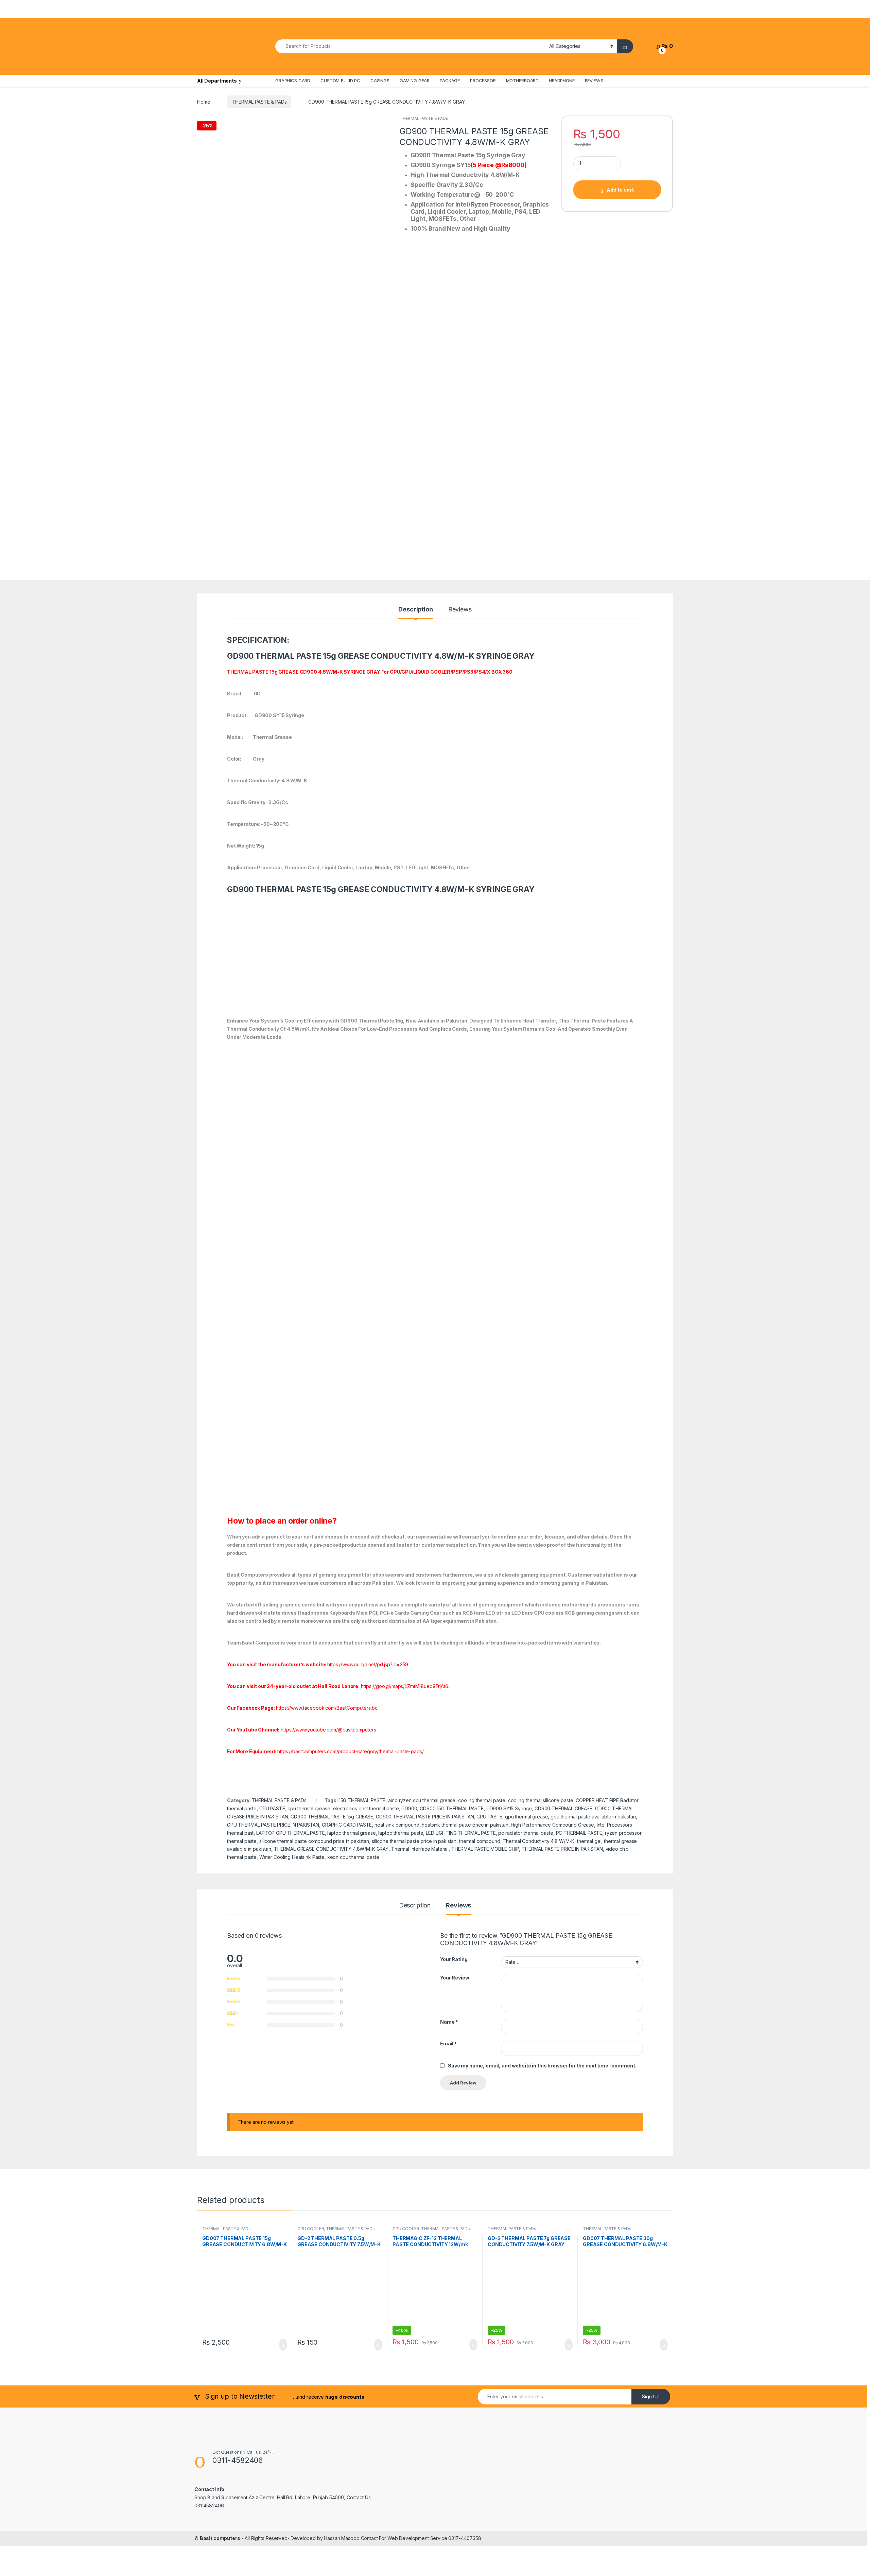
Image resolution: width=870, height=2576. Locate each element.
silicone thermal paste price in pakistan (414, 1841)
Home (204, 102)
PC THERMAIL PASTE (579, 1833)
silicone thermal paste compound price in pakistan (314, 1841)
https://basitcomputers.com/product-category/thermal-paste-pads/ (350, 1751)
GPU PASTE (489, 1817)
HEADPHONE (562, 81)
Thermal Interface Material (420, 1849)
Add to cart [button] (283, 2345)
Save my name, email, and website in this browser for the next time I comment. (542, 2066)
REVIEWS (594, 81)
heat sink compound (397, 1825)
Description (415, 610)
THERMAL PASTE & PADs (259, 102)
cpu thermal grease (309, 1808)
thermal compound (480, 1841)
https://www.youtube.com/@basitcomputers (328, 1730)
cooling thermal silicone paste (541, 1800)
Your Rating (454, 1959)
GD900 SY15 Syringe (509, 1808)
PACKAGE (450, 81)
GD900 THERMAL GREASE (563, 1808)
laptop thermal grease (351, 1833)
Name (449, 2022)
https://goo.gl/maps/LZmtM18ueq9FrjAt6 (405, 1686)
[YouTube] (633, 81)
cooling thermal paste (482, 1800)
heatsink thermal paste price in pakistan (465, 1825)
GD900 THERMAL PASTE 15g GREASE (332, 1817)
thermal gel (589, 1841)
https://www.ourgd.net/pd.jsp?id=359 (368, 1664)
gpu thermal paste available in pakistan (593, 1817)
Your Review (455, 1978)
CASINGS (380, 81)
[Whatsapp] (650, 81)
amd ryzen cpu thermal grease (422, 1800)
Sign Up (651, 2396)
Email (448, 2044)
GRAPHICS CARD (293, 81)
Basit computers (220, 2538)
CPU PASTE (272, 1808)
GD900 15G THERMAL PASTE (452, 1808)
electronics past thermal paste (366, 1808)
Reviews (460, 610)
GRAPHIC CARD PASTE (347, 1825)
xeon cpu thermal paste (353, 1857)
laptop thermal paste (401, 1833)
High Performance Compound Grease (552, 1825)
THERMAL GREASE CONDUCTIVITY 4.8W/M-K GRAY (331, 1849)
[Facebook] (617, 81)
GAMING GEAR (415, 81)
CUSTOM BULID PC (340, 81)
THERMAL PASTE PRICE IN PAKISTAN (562, 1849)
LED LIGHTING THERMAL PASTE (461, 1833)
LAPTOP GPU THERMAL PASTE (291, 1833)
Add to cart (620, 190)
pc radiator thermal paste (526, 1833)
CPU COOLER (311, 2229)
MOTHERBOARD (522, 81)
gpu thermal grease (526, 1817)
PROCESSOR (483, 81)
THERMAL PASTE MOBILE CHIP (485, 1849)
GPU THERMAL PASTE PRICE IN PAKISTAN (273, 1825)
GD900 (409, 1808)
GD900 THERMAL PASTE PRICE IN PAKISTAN (425, 1817)
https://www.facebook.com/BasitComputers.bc (327, 1708)
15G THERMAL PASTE (362, 1800)
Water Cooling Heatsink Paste (292, 1857)
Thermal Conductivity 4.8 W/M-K (538, 1841)
